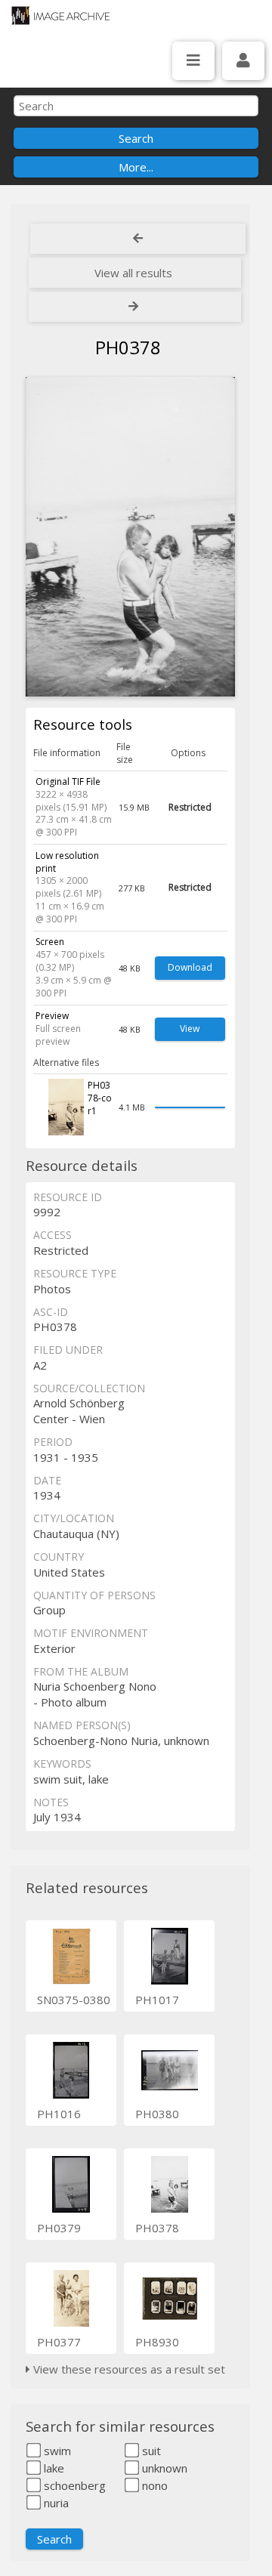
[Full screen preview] (130, 537)
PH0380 (157, 2114)
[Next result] (135, 307)
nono (153, 2485)
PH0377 (59, 2342)
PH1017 (157, 2000)
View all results (133, 273)
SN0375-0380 (74, 2000)
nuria (55, 2503)
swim (56, 2451)
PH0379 (59, 2228)
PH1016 (59, 2114)
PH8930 (157, 2342)
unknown (163, 2468)
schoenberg (73, 2485)
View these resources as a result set (128, 2369)
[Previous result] (138, 239)
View (190, 1029)
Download (190, 967)
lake (53, 2468)
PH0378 (157, 2228)
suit (150, 2451)
